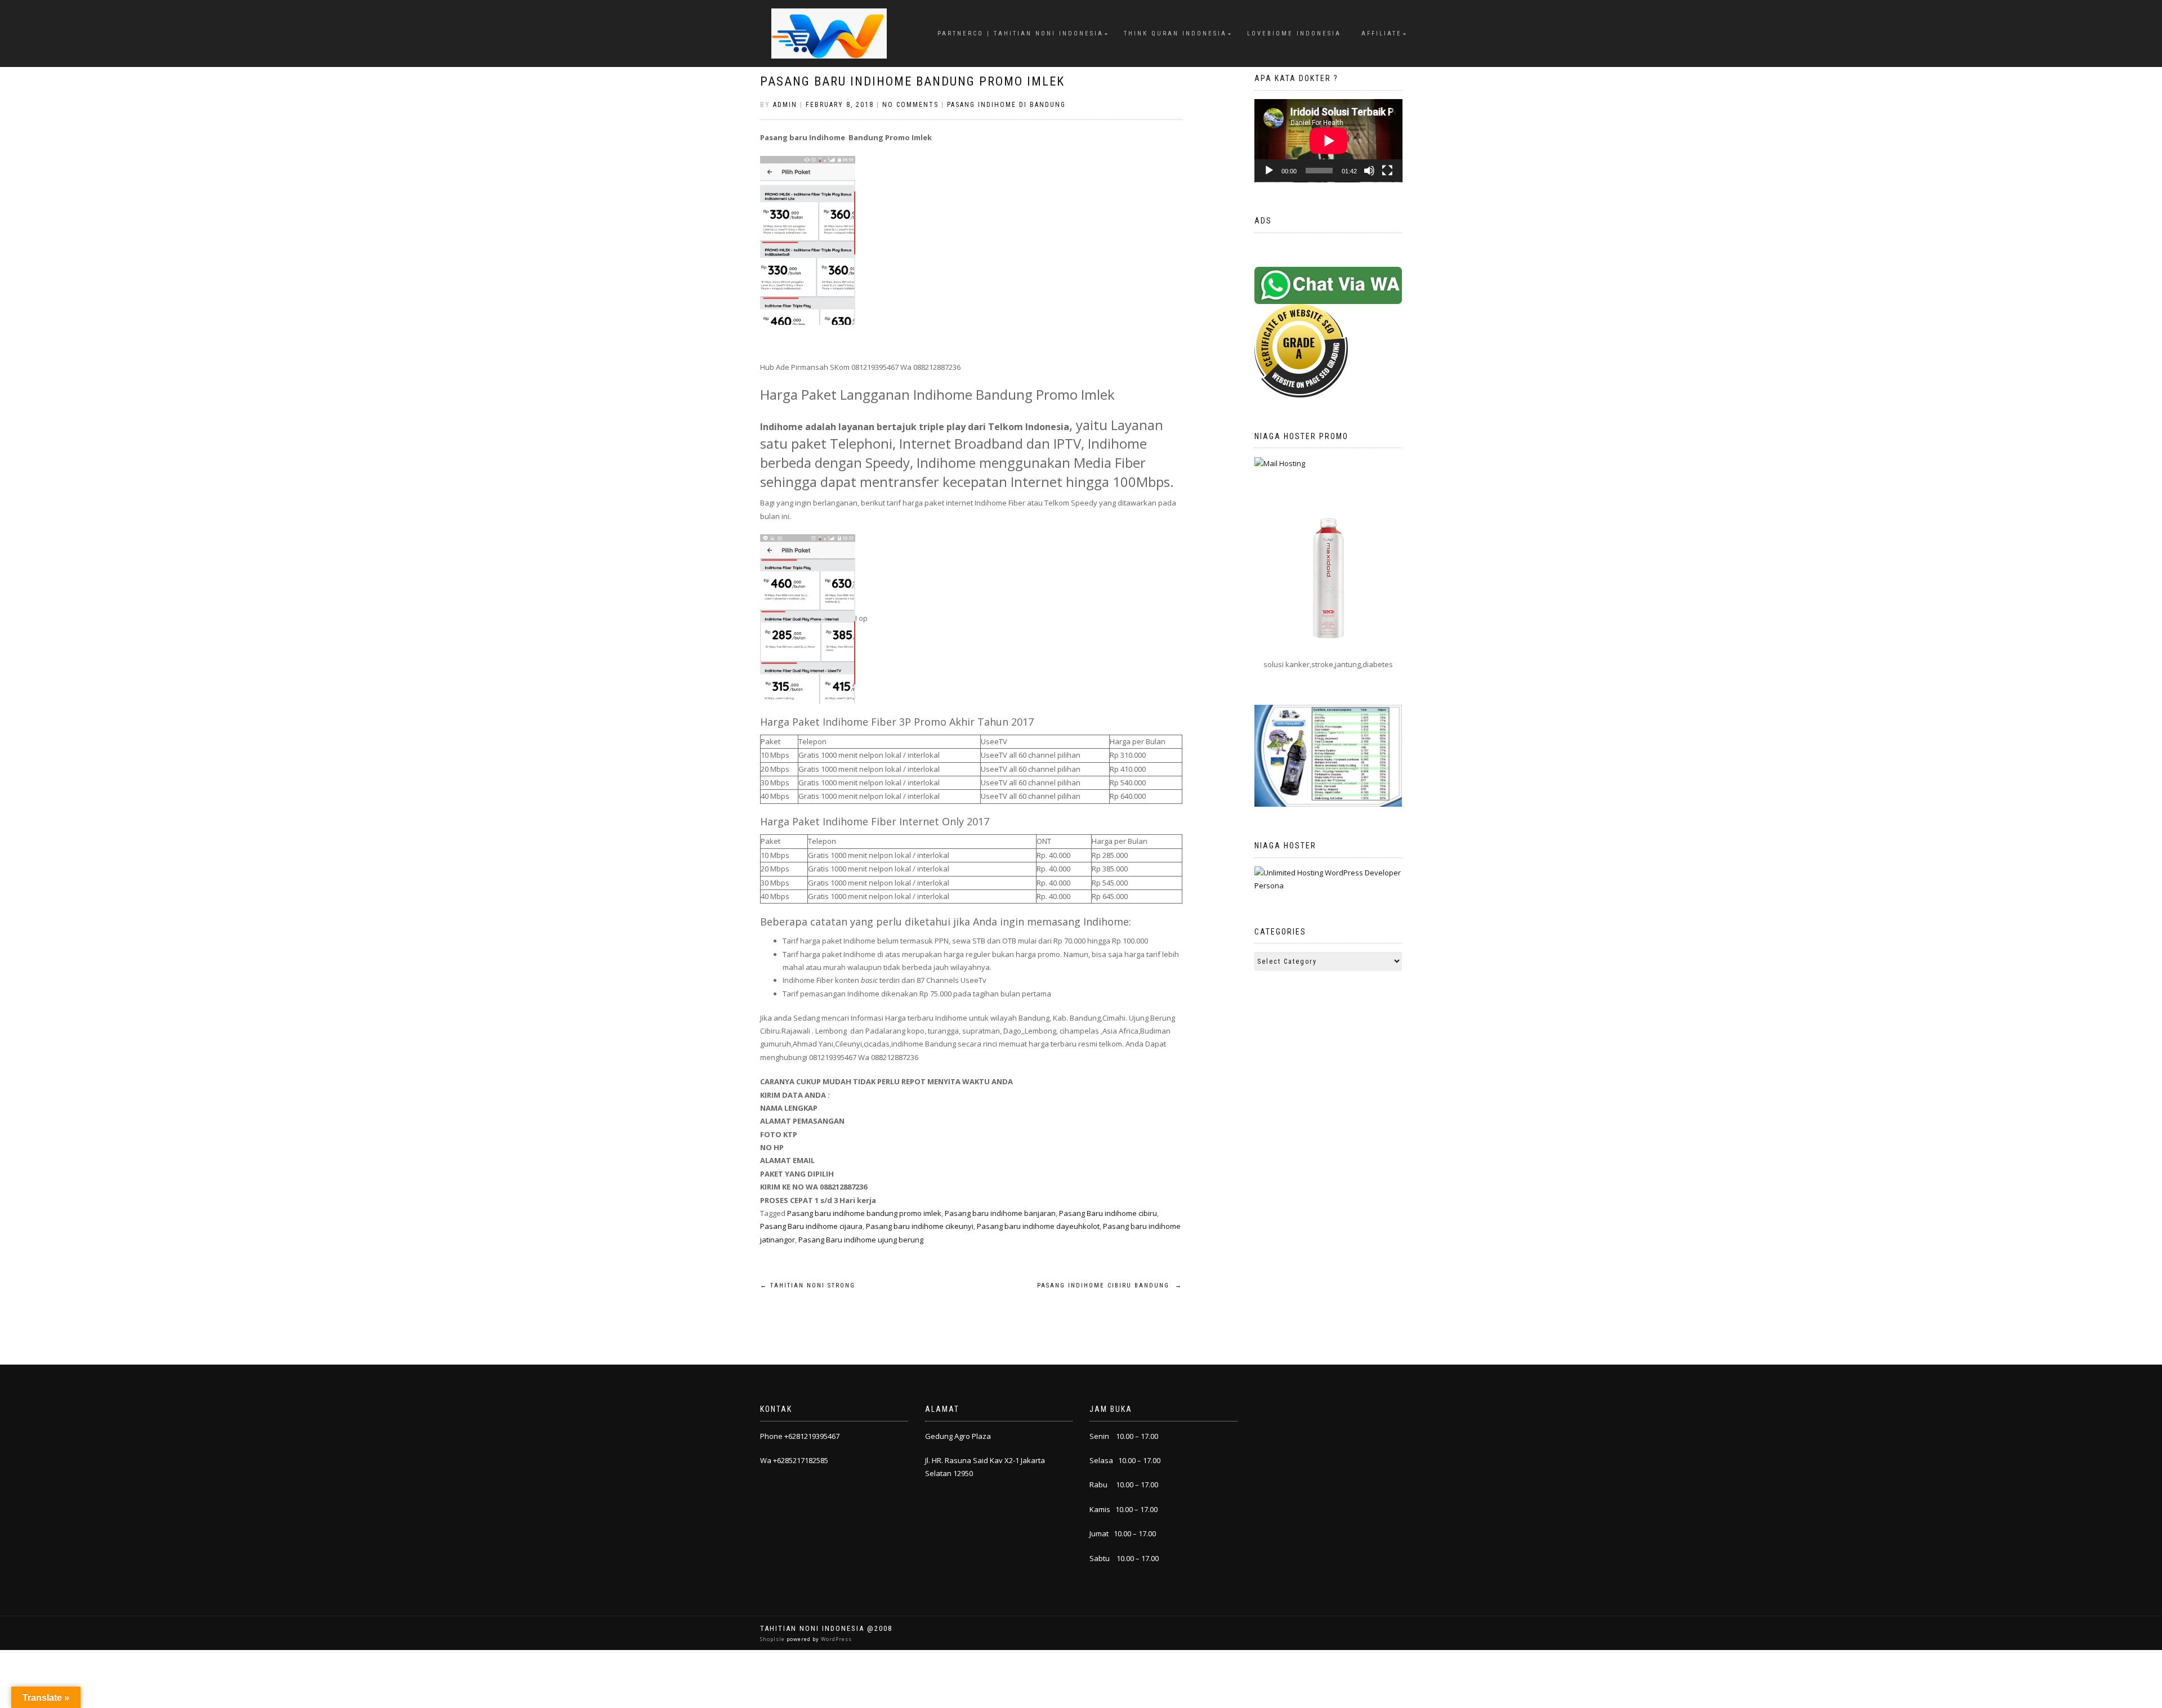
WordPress (836, 1639)
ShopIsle (773, 1639)
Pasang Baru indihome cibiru (1108, 1213)
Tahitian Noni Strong (808, 1286)
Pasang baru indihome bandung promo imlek (864, 1213)
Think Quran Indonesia (1175, 33)
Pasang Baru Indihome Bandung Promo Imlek (912, 81)
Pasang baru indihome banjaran (1000, 1213)
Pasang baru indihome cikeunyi (920, 1226)
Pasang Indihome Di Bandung (1006, 105)
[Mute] (1369, 171)
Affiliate (1382, 33)
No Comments (910, 105)
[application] (1328, 141)
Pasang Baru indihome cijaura (811, 1226)
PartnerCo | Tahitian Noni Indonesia (1020, 33)
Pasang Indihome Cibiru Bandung (1110, 1286)
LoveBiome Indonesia (1294, 33)
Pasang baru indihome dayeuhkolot (1038, 1226)
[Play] (1269, 171)
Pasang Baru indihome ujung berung (861, 1240)
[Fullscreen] (1387, 171)
